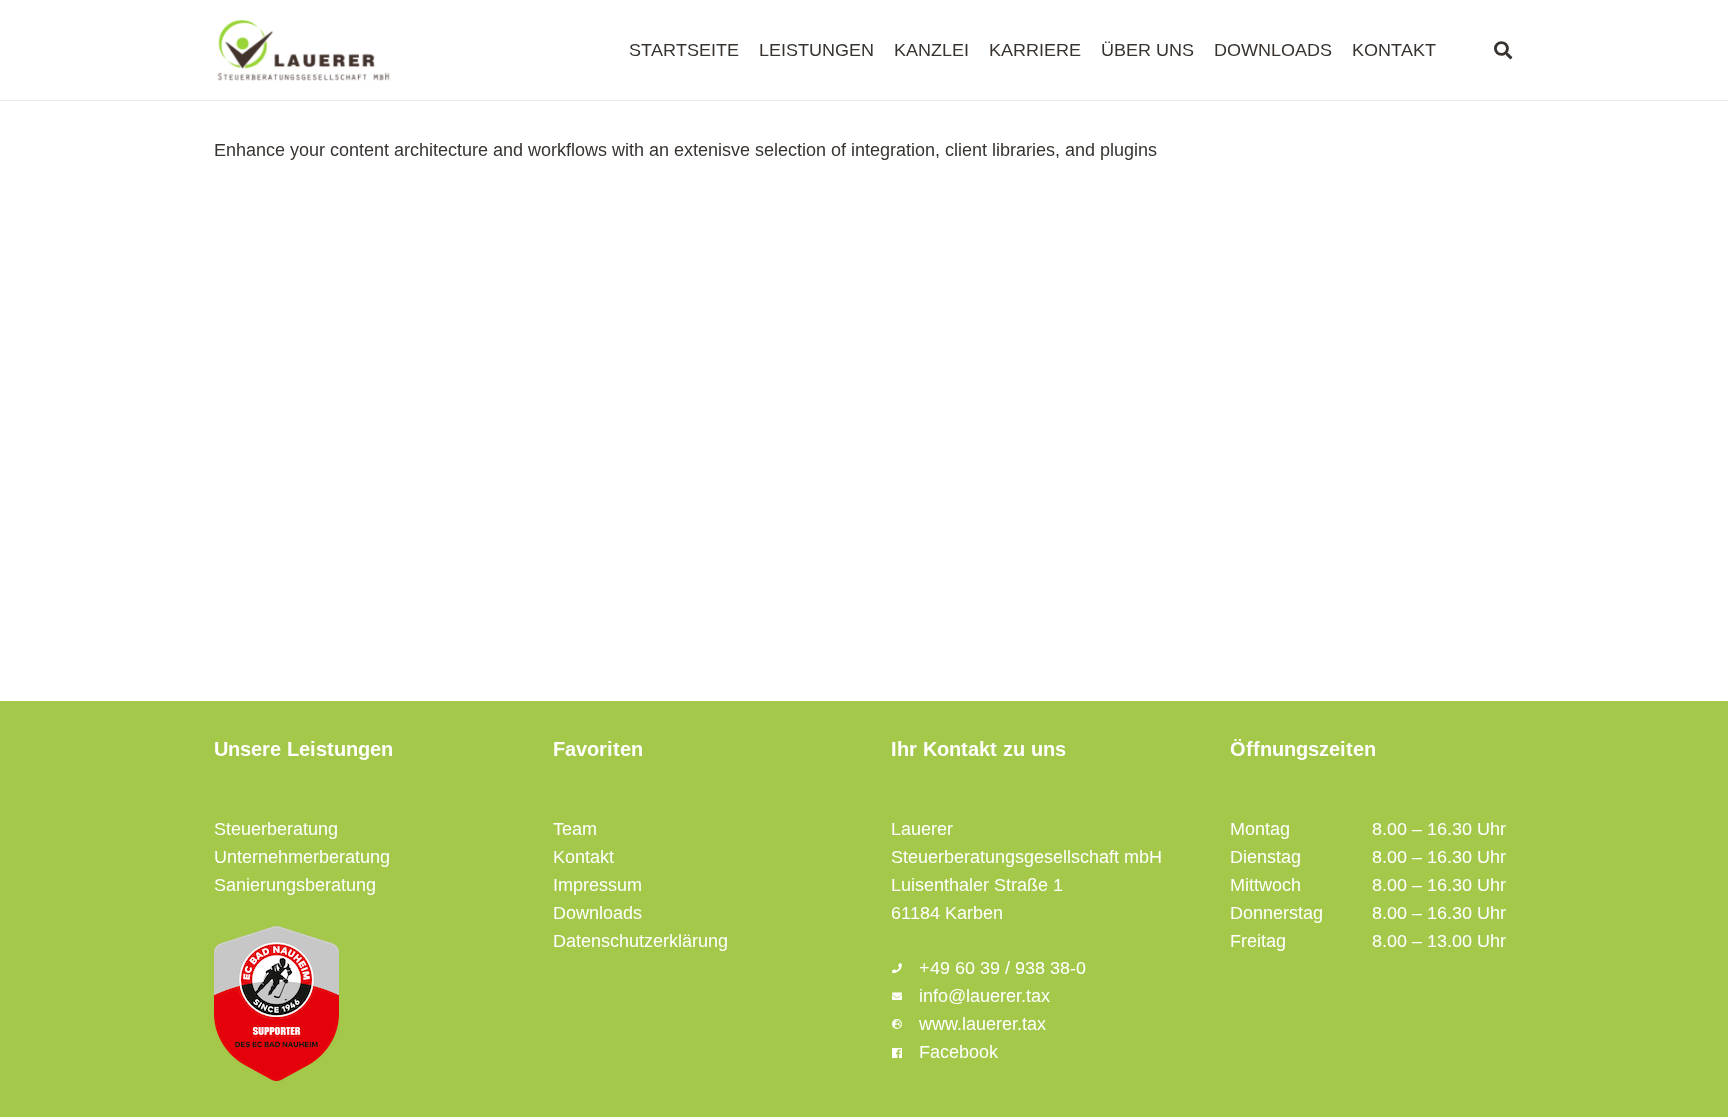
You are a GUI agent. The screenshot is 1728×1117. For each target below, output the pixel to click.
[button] (1503, 50)
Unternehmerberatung (302, 857)
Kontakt (583, 857)
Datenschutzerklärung (640, 941)
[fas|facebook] (905, 1052)
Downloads (597, 913)
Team (575, 829)
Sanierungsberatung (295, 885)
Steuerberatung (276, 829)
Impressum (597, 885)
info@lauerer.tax (984, 996)
